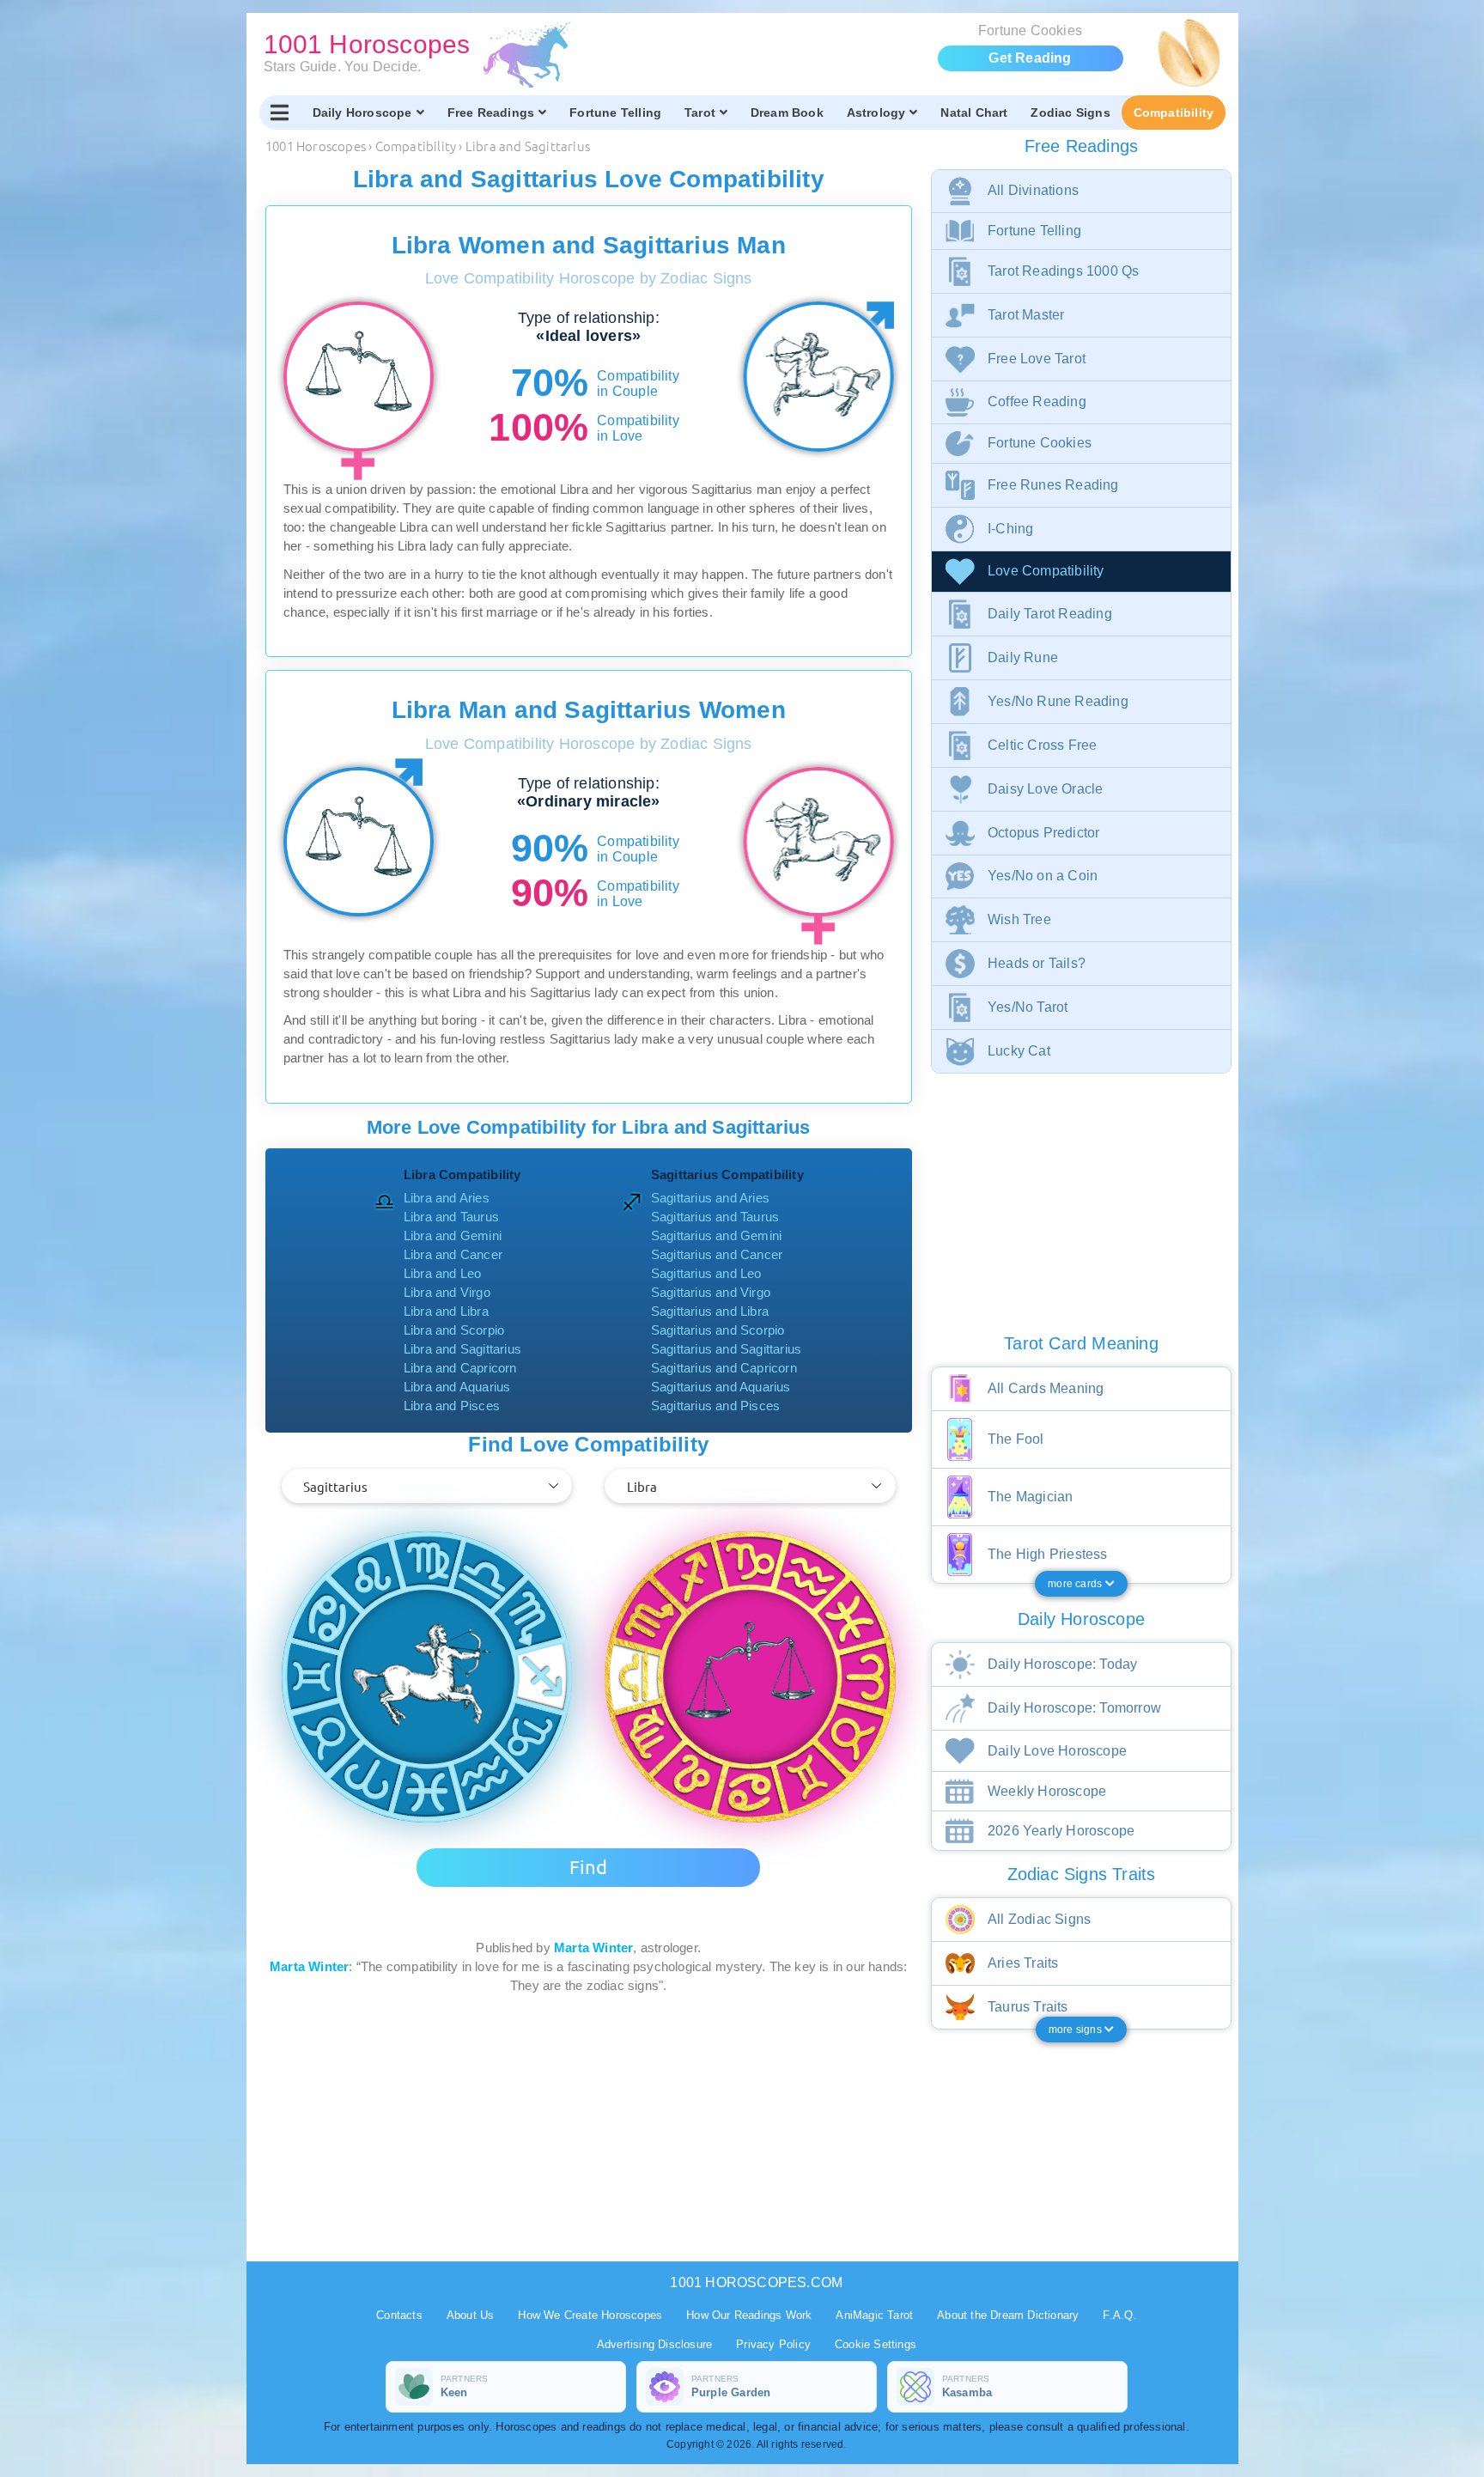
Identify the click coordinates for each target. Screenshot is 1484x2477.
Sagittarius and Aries (710, 1198)
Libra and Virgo (447, 1292)
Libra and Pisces (452, 1406)
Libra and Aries (447, 1198)
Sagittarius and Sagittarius (726, 1349)
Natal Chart (974, 113)
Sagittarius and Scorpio (718, 1330)
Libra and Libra (446, 1311)
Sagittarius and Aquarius (721, 1387)
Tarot (700, 113)
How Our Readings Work (749, 2315)
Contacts (399, 2315)
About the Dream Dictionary (1008, 2315)
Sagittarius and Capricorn (724, 1368)
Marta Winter (593, 1948)
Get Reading (1030, 58)
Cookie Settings (876, 2344)
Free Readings (491, 113)
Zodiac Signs (1070, 113)
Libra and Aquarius (457, 1387)
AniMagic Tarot (874, 2315)
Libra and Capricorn (460, 1368)
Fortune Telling (615, 113)
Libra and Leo (443, 1273)
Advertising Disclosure (654, 2344)
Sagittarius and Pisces (715, 1406)
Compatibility (1174, 113)
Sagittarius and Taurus (715, 1217)
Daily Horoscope (362, 113)
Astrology (876, 113)
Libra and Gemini (453, 1235)
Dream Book (787, 113)
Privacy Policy (773, 2344)
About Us (471, 2315)
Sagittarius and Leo (706, 1273)
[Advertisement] (592, 2115)
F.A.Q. (1119, 2315)
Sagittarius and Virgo (711, 1292)
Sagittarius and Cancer (717, 1254)
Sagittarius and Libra (710, 1311)
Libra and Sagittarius (462, 1349)
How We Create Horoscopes (590, 2315)
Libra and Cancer (453, 1254)
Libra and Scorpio (454, 1330)
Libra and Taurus (451, 1217)
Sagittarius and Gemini (716, 1235)
